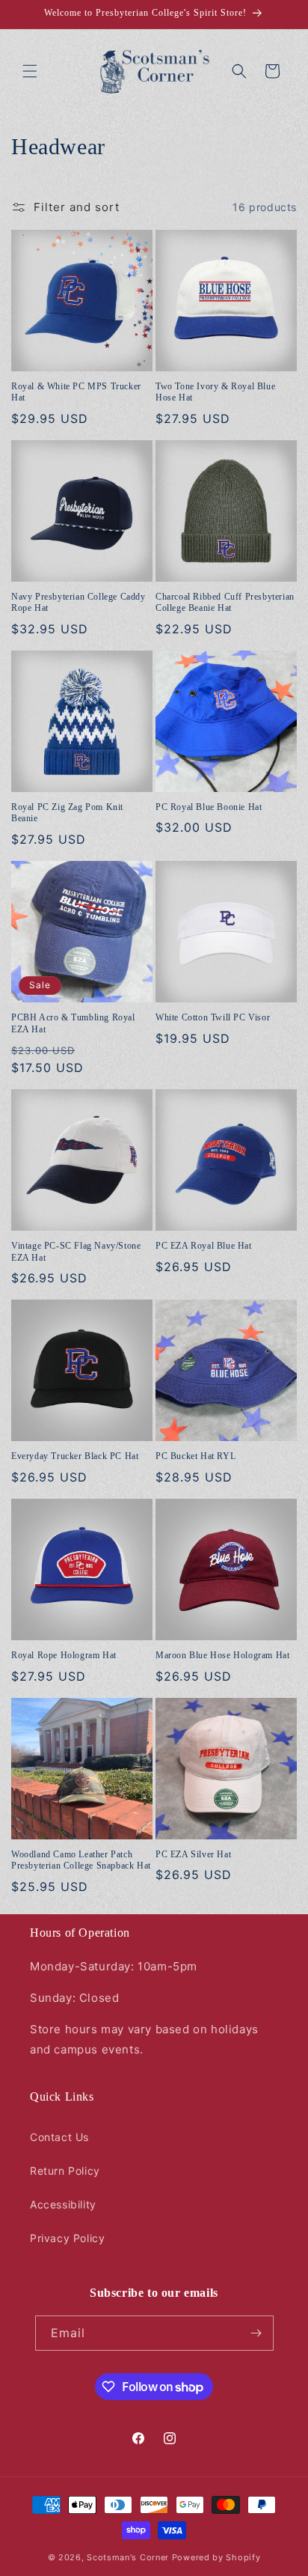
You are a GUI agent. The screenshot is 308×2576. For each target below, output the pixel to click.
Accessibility (63, 2204)
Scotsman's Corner (128, 2557)
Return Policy (65, 2171)
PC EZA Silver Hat (193, 1854)
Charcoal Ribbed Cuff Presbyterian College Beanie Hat (225, 603)
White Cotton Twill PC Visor (213, 1017)
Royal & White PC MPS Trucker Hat (76, 392)
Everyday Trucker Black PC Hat (75, 1456)
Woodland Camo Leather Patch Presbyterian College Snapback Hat (81, 1860)
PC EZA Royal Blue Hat (204, 1246)
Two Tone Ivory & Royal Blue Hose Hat (215, 392)
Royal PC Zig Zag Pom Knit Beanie (67, 813)
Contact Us (59, 2137)
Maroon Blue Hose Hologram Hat (222, 1655)
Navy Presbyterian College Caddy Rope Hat (78, 603)
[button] (30, 71)
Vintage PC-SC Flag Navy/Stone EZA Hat (76, 1252)
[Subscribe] (256, 2333)
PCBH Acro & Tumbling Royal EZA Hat (73, 1023)
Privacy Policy (67, 2238)
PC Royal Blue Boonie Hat (209, 807)
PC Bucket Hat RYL (195, 1456)
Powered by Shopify (216, 2557)
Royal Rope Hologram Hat (64, 1655)
